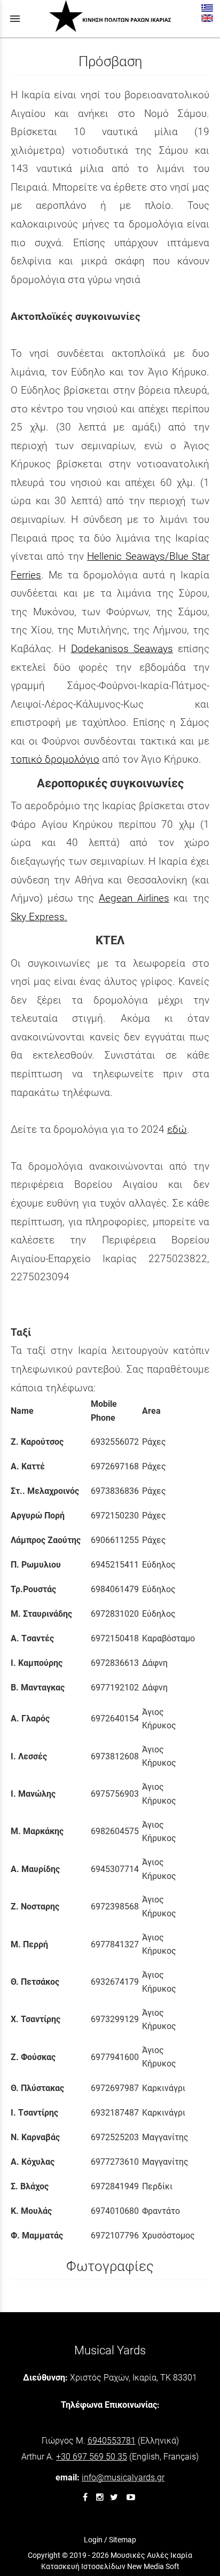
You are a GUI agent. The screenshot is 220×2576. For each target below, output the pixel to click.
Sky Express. (39, 917)
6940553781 (112, 2441)
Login (93, 2540)
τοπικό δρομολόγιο (55, 759)
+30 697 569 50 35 (92, 2457)
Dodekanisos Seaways (122, 649)
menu (15, 19)
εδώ (177, 1129)
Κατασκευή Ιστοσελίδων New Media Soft (110, 2566)
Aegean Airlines (134, 898)
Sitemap (123, 2540)
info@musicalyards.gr (123, 2477)
